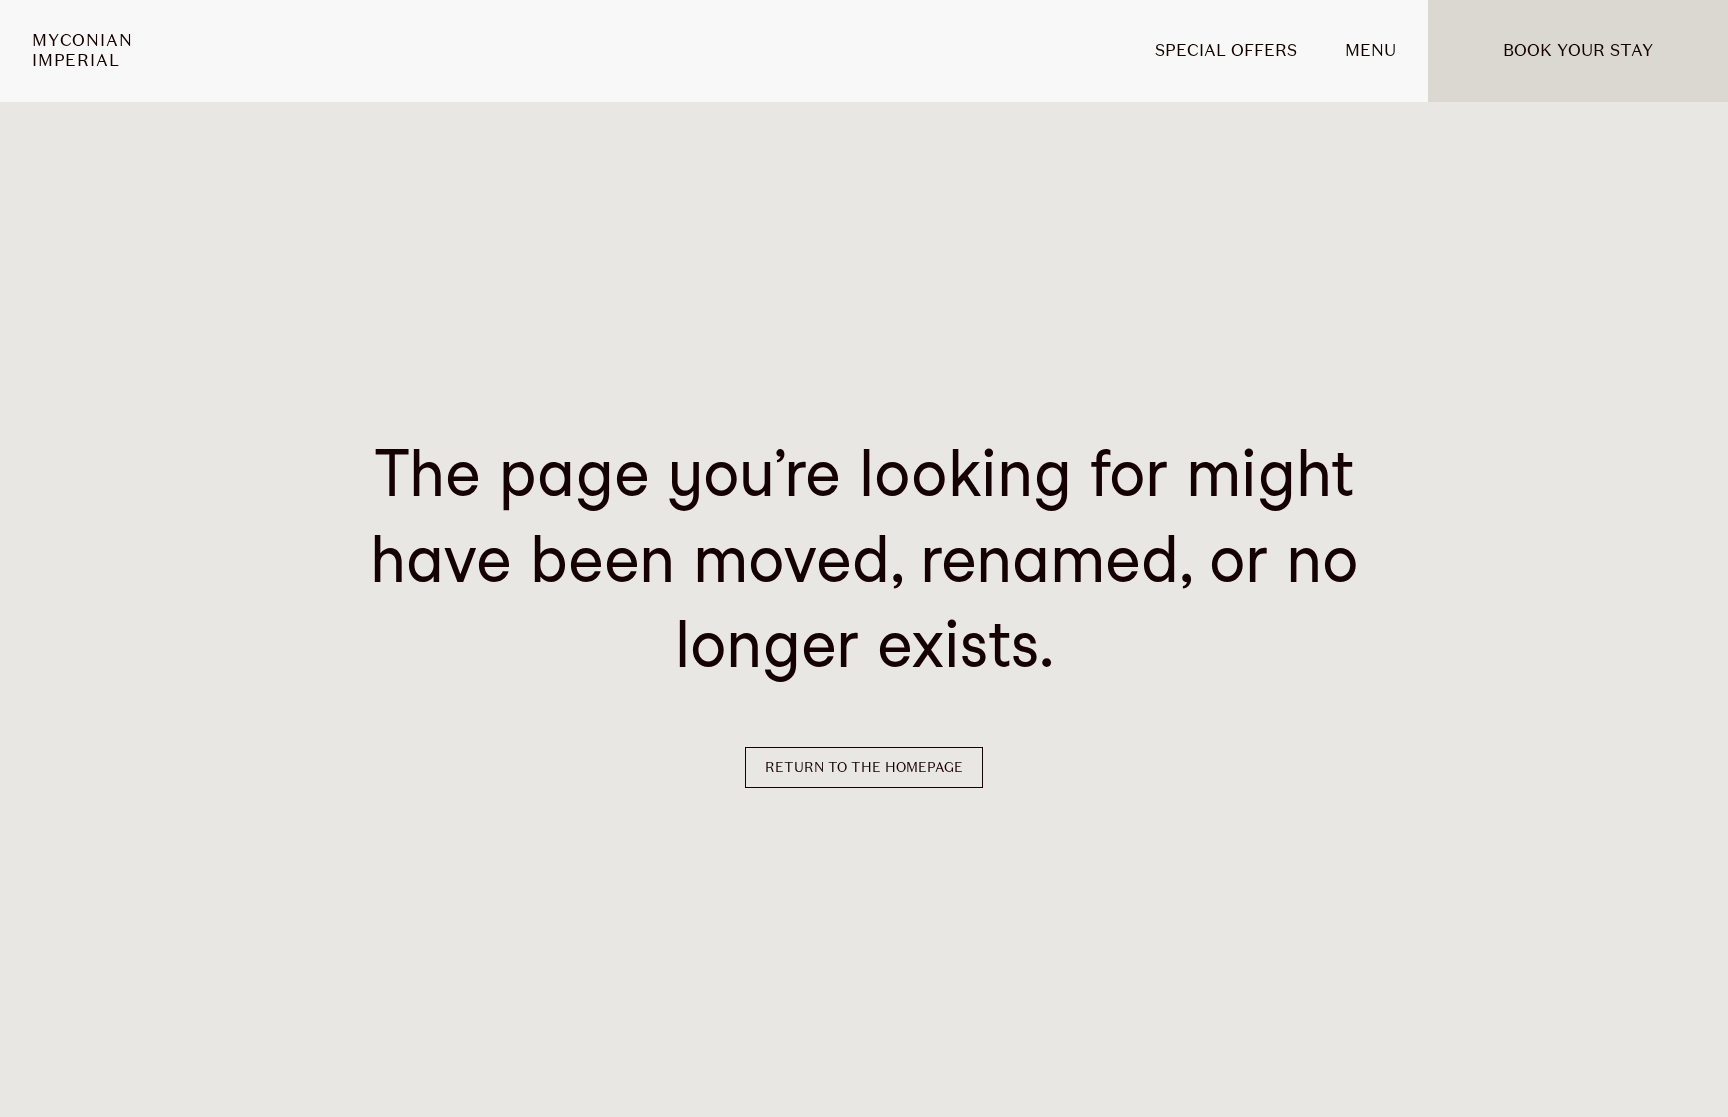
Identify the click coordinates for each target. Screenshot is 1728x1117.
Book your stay (1578, 50)
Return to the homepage (864, 767)
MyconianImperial (82, 50)
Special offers (1226, 50)
